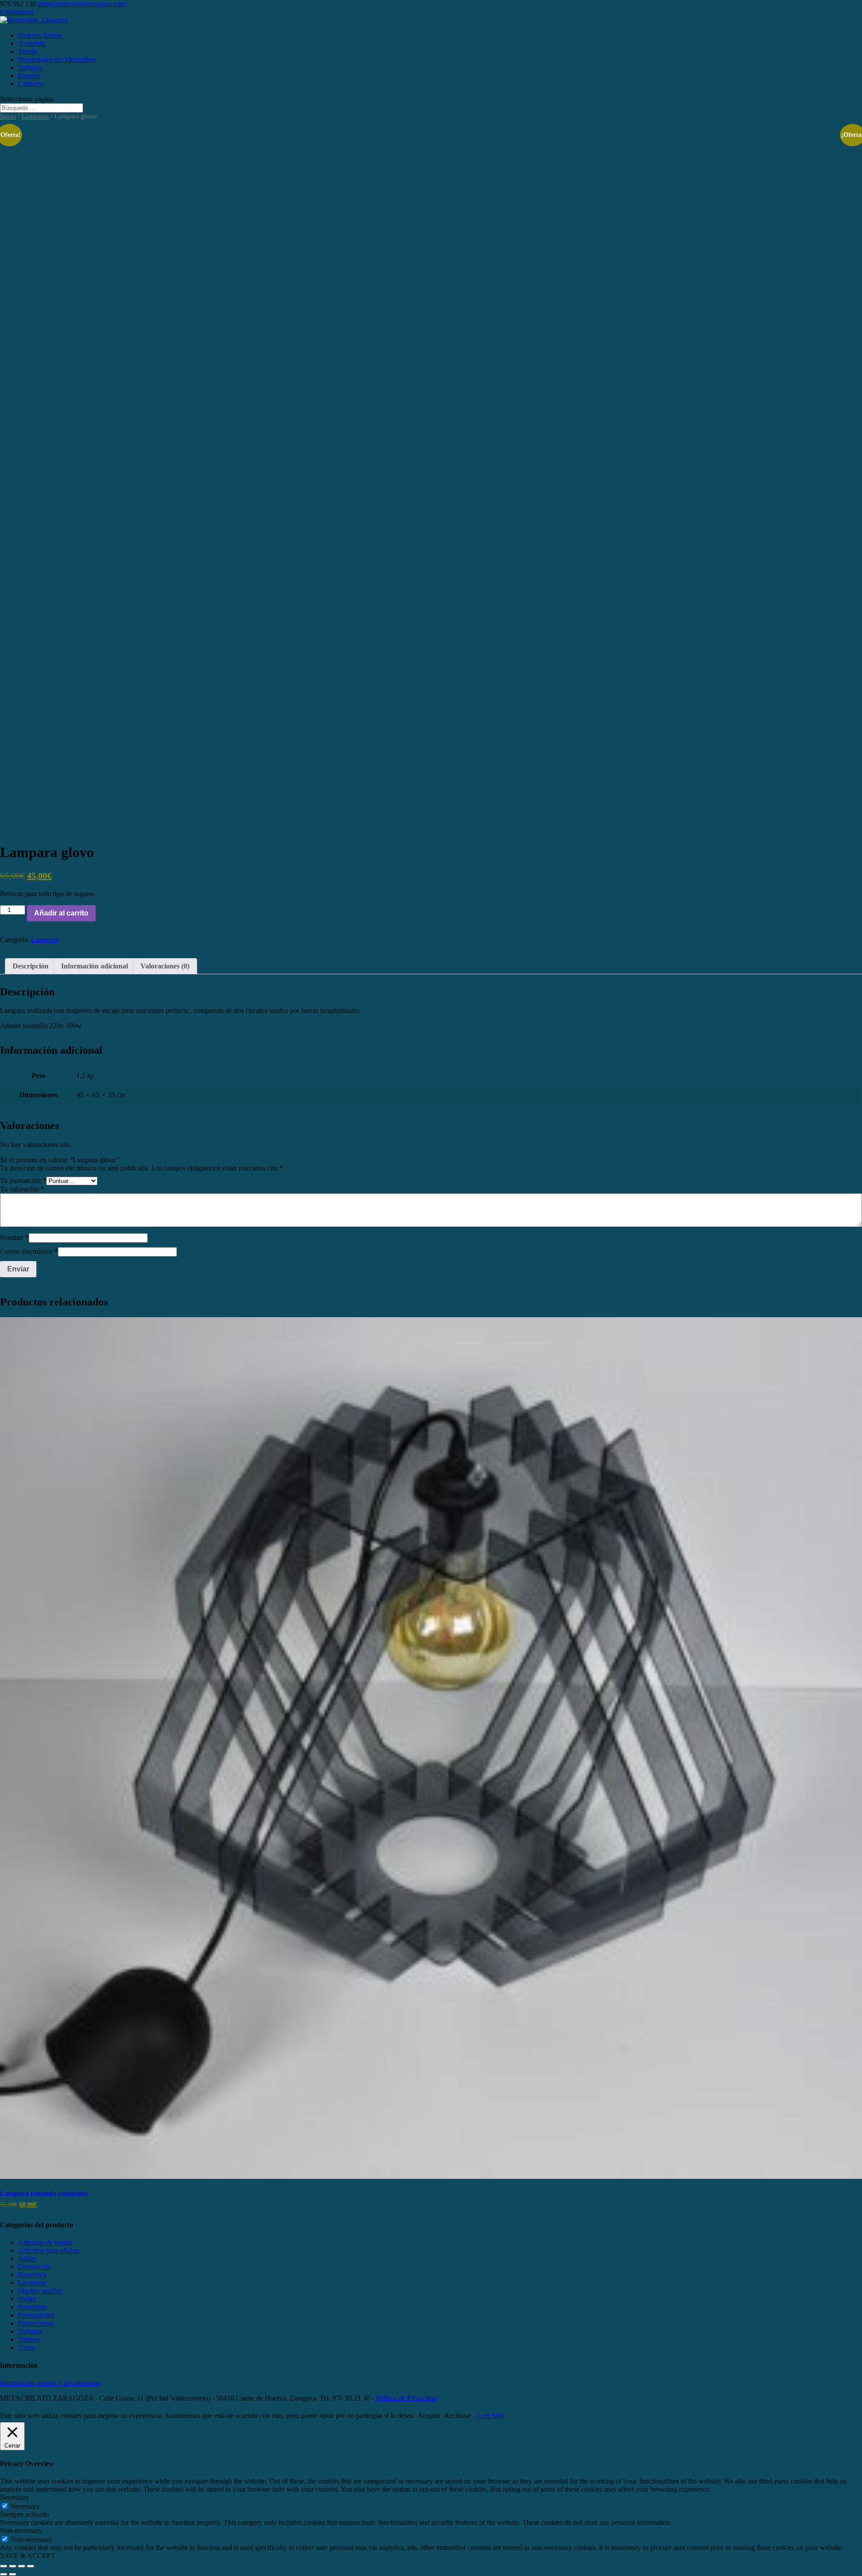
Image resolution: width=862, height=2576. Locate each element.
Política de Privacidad (407, 2398)
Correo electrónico (29, 1251)
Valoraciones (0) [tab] (165, 966)
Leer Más (491, 2416)
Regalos (29, 76)
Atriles (27, 2258)
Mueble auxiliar (40, 2291)
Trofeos (29, 2339)
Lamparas (35, 116)
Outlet (27, 2299)
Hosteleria (32, 2275)
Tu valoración (22, 1189)
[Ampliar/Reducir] (4, 2566)
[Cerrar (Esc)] (31, 2566)
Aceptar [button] (429, 2416)
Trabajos (30, 68)
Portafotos (32, 2307)
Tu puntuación (23, 1181)
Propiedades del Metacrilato (57, 59)
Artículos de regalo (45, 2242)
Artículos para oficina (48, 2250)
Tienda (28, 51)
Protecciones (36, 2323)
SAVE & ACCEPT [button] (28, 2556)
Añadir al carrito (61, 913)
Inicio (8, 116)
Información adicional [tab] (95, 966)
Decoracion (34, 2267)
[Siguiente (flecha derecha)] (13, 2574)
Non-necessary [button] (21, 2530)
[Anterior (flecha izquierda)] (4, 2574)
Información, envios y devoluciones (51, 2383)
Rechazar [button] (458, 2416)
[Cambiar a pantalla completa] (13, 2566)
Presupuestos (36, 2315)
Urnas (26, 2347)
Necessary (25, 2506)
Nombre (14, 1238)
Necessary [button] (15, 2497)
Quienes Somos (40, 35)
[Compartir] (22, 2566)
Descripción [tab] (31, 966)
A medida (32, 43)
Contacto (31, 84)
